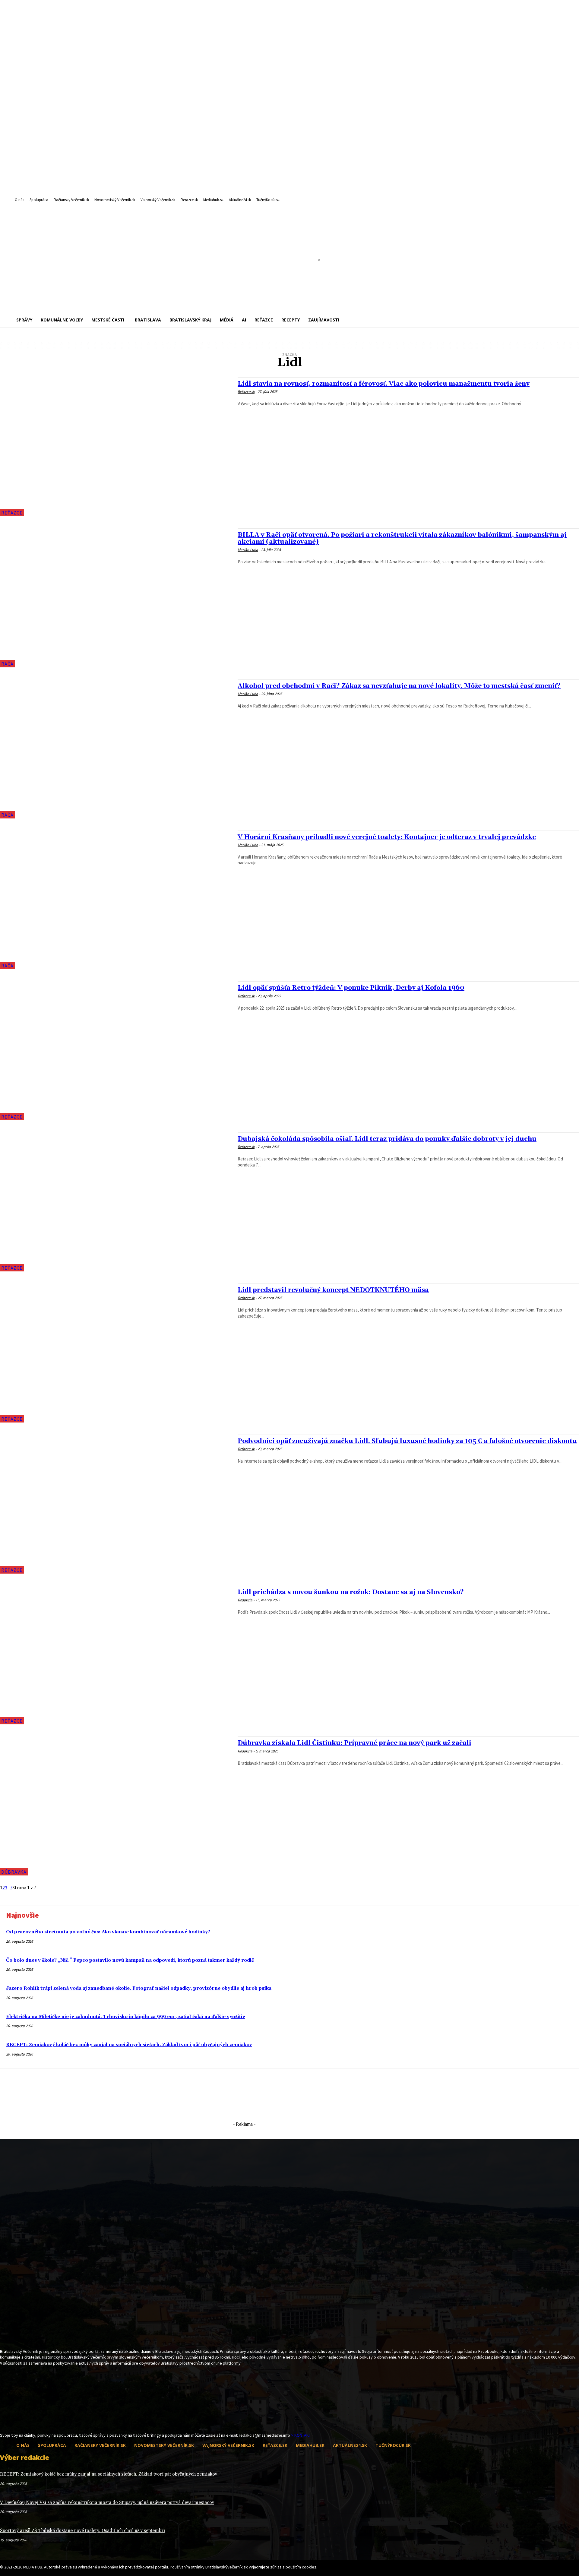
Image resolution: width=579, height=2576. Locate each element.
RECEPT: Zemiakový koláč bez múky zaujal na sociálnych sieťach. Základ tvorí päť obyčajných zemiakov (129, 2045)
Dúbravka (14, 1872)
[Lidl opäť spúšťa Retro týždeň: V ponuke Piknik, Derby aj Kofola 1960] (116, 1051)
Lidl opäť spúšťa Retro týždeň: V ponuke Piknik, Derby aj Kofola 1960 (351, 988)
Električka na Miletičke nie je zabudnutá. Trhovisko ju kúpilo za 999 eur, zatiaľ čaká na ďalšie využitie (126, 2017)
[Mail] (14, 2421)
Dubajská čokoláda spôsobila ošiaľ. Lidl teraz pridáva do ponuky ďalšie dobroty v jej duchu (387, 1139)
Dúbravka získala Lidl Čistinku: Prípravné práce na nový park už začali (354, 1743)
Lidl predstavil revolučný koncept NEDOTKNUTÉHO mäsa (333, 1290)
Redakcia (245, 1600)
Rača (7, 664)
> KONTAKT (301, 2435)
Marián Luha (248, 550)
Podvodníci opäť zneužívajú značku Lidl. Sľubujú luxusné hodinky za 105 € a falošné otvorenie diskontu (407, 1441)
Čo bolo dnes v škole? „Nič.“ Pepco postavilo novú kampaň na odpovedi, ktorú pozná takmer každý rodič (130, 1960)
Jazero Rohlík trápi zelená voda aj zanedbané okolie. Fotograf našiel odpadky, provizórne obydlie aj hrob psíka (139, 1988)
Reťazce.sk (246, 392)
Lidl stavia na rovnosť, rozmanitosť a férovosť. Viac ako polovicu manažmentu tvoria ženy (384, 384)
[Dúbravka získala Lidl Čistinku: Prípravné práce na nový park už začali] (116, 1806)
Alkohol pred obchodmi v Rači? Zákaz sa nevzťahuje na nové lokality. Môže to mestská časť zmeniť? (399, 686)
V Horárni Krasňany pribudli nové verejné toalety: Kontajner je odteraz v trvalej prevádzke (387, 837)
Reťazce (12, 513)
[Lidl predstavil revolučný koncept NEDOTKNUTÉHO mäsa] (116, 1353)
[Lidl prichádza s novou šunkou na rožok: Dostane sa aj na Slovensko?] (116, 1655)
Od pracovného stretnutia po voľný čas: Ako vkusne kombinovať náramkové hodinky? (108, 1932)
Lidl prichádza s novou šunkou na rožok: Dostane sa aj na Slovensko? (351, 1592)
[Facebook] (4, 2421)
